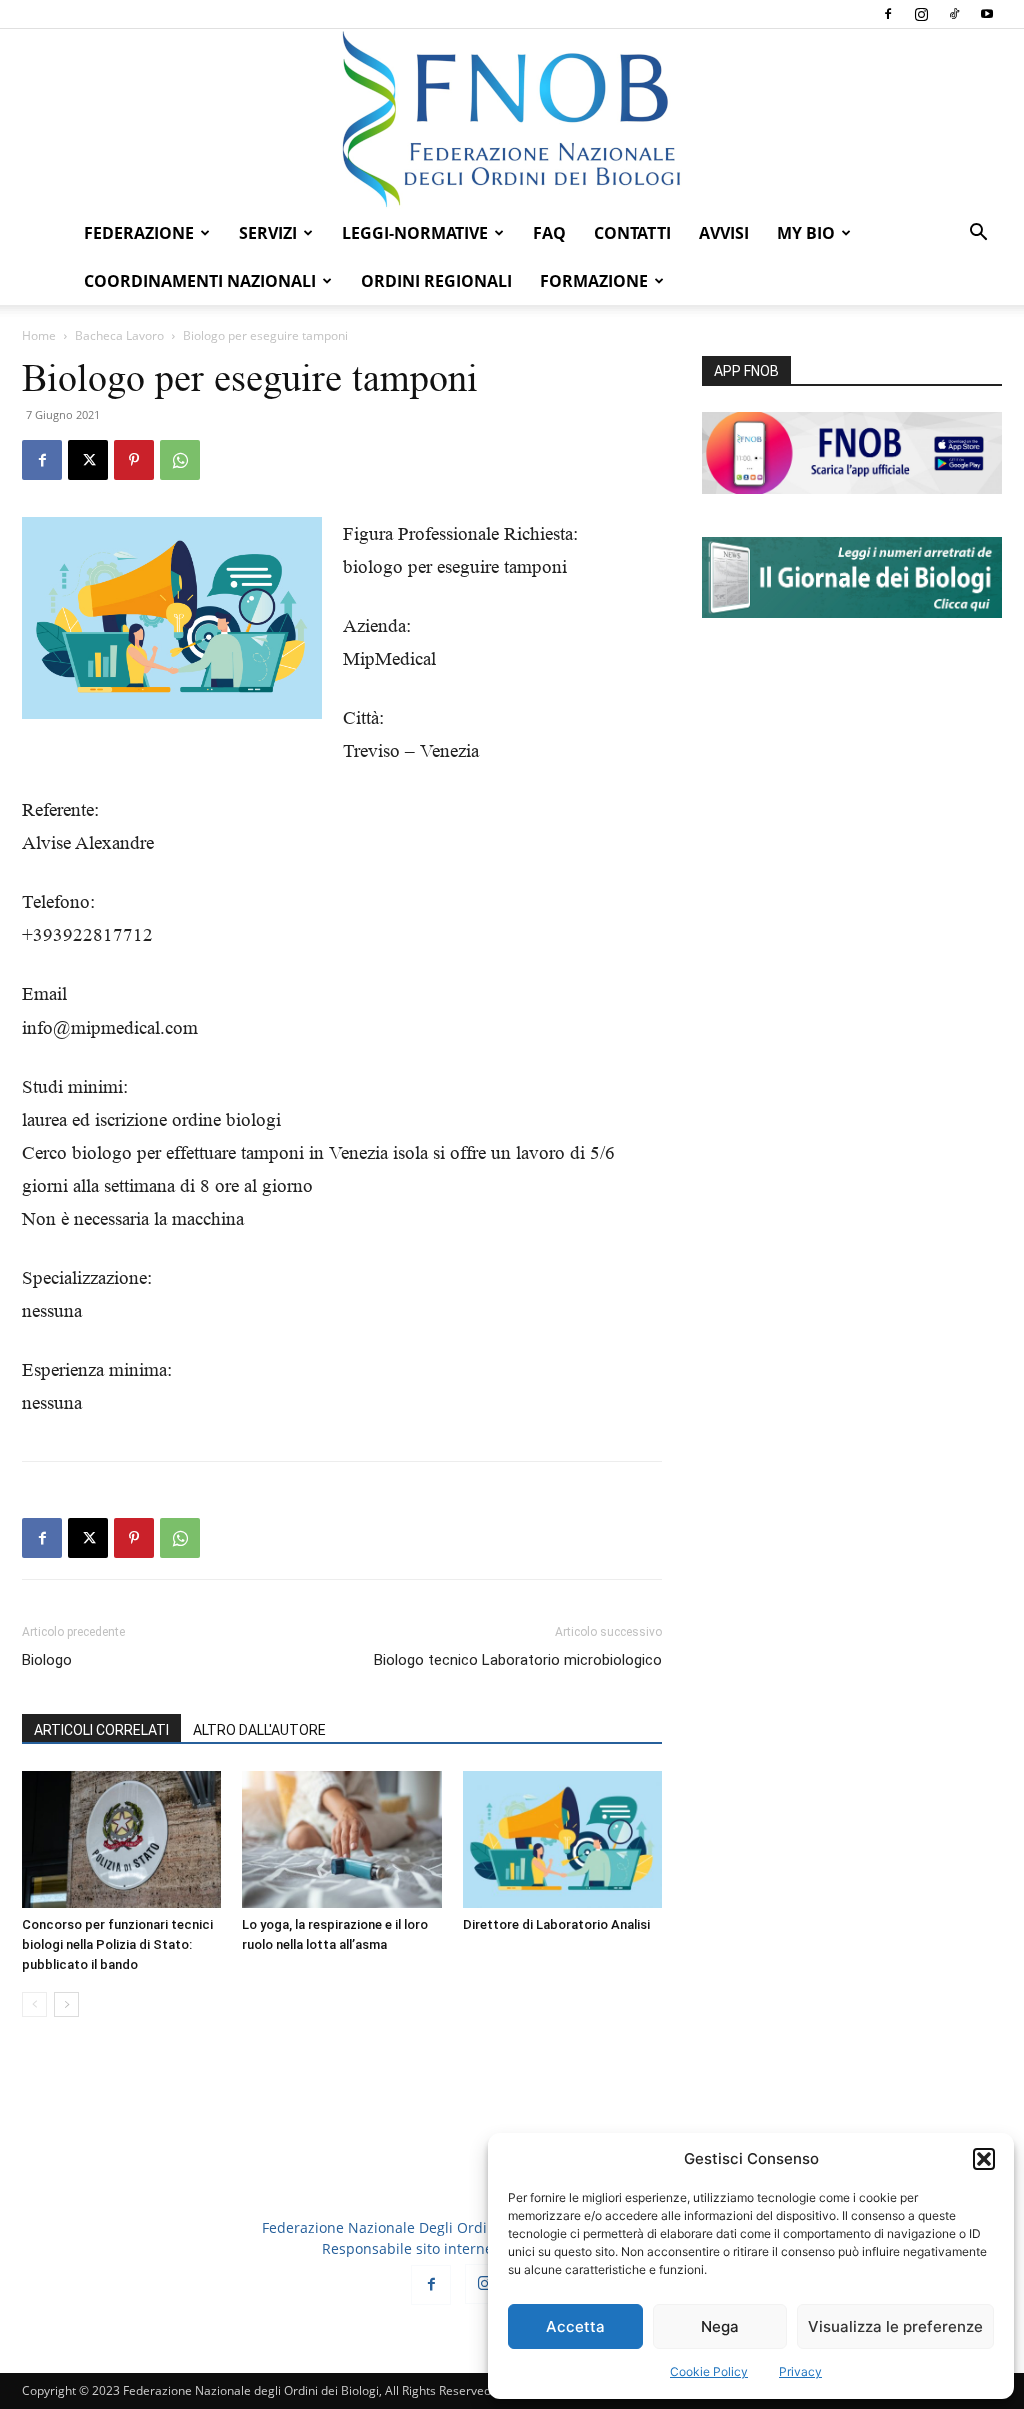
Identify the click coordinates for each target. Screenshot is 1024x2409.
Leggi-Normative (415, 233)
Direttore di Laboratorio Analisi (556, 1924)
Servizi (268, 233)
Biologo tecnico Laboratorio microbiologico (518, 1660)
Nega (720, 2326)
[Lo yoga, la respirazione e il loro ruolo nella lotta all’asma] (341, 1839)
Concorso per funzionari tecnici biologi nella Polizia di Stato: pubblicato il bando (117, 1944)
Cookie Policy (709, 2371)
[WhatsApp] (180, 460)
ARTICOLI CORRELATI (101, 1730)
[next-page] (66, 2004)
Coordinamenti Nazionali (200, 281)
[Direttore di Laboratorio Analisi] (562, 1839)
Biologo (47, 1660)
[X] (88, 460)
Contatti (632, 233)
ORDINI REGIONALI (436, 281)
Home (39, 335)
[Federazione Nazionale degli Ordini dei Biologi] (512, 119)
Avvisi (724, 233)
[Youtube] (987, 14)
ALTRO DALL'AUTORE (259, 1730)
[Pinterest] (134, 460)
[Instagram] (921, 14)
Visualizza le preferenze (895, 2326)
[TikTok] (954, 14)
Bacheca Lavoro (119, 335)
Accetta (575, 2326)
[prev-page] (34, 2004)
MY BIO (806, 233)
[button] (984, 2159)
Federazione (139, 233)
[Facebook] (888, 14)
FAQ (549, 233)
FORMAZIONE (594, 281)
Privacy (800, 2371)
